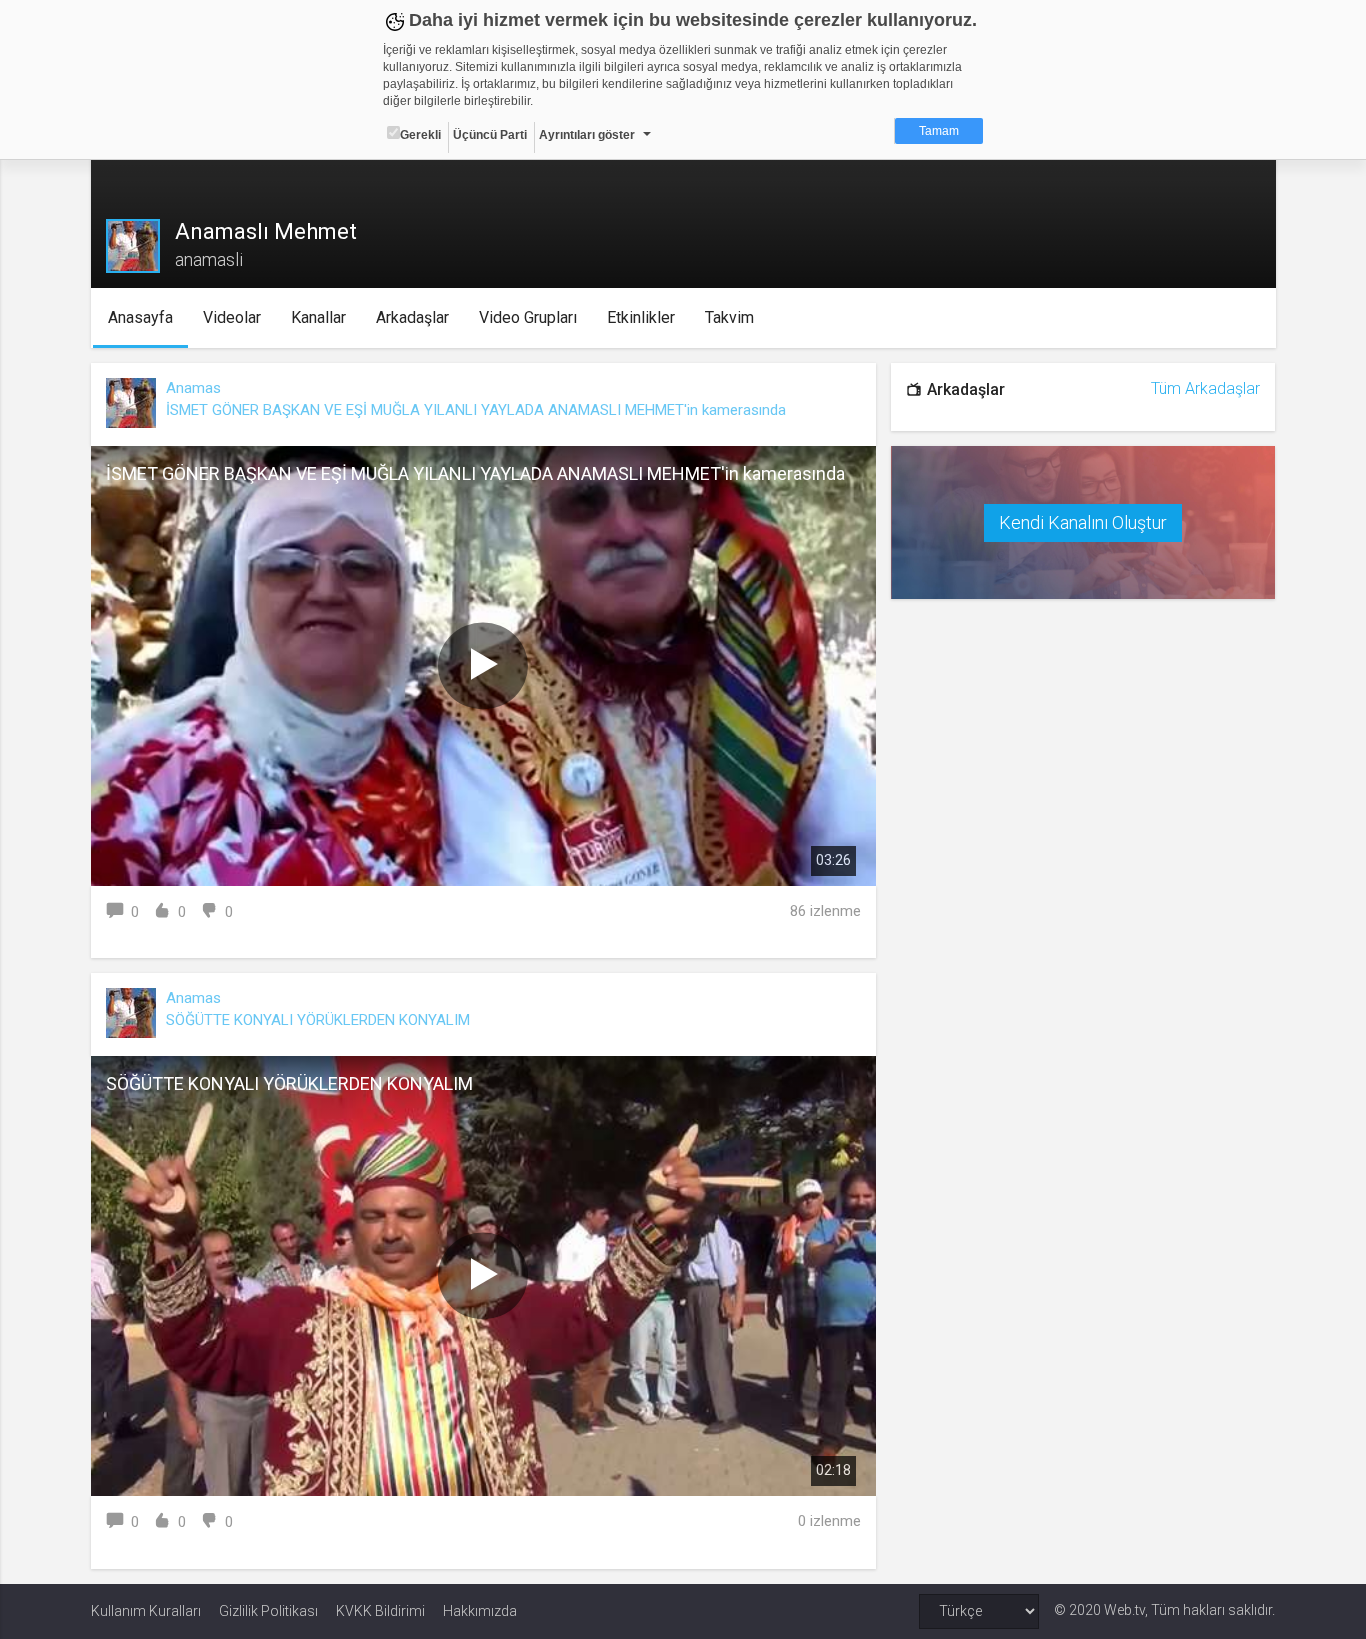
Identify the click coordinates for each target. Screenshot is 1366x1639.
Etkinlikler (641, 317)
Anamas (193, 388)
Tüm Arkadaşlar (1205, 388)
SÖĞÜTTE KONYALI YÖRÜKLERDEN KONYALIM (318, 1020)
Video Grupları (528, 317)
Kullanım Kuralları (146, 1611)
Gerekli (420, 135)
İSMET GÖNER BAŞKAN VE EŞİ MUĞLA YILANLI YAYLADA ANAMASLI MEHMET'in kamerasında (476, 410)
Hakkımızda (480, 1611)
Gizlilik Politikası (268, 1611)
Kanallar (318, 317)
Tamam (939, 131)
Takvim (729, 317)
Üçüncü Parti (490, 135)
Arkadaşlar (412, 317)
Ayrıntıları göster (587, 135)
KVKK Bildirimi (380, 1611)
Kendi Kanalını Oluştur (1083, 522)
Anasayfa (140, 317)
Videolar (232, 317)
